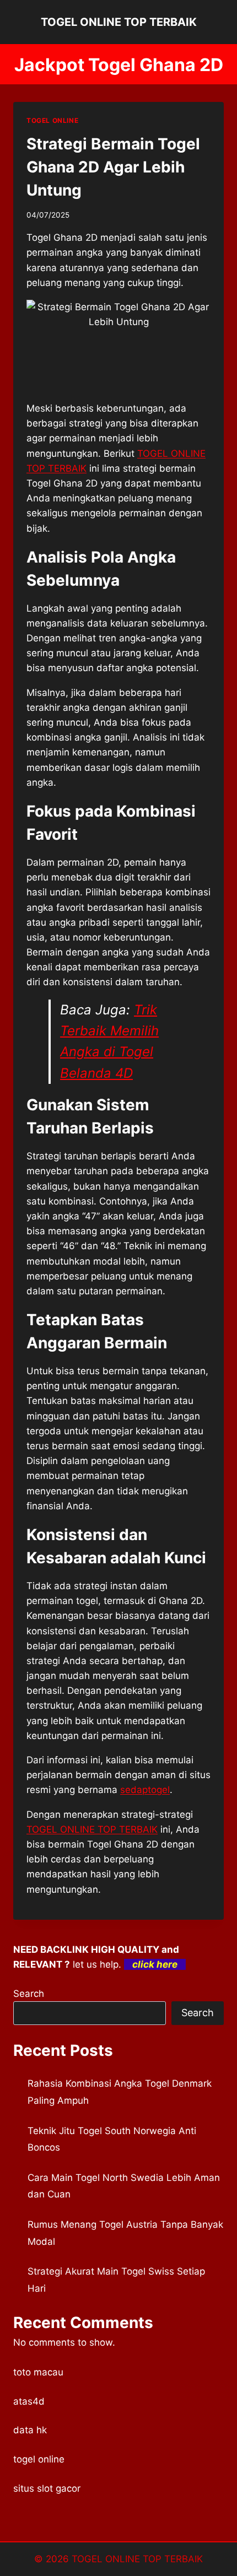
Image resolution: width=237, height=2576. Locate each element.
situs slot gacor (47, 2488)
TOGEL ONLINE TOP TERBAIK (92, 1829)
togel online (39, 2459)
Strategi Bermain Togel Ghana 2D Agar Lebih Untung (113, 167)
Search (29, 1994)
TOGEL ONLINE (52, 120)
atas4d (29, 2401)
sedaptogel (145, 1790)
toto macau (38, 2372)
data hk (30, 2430)
